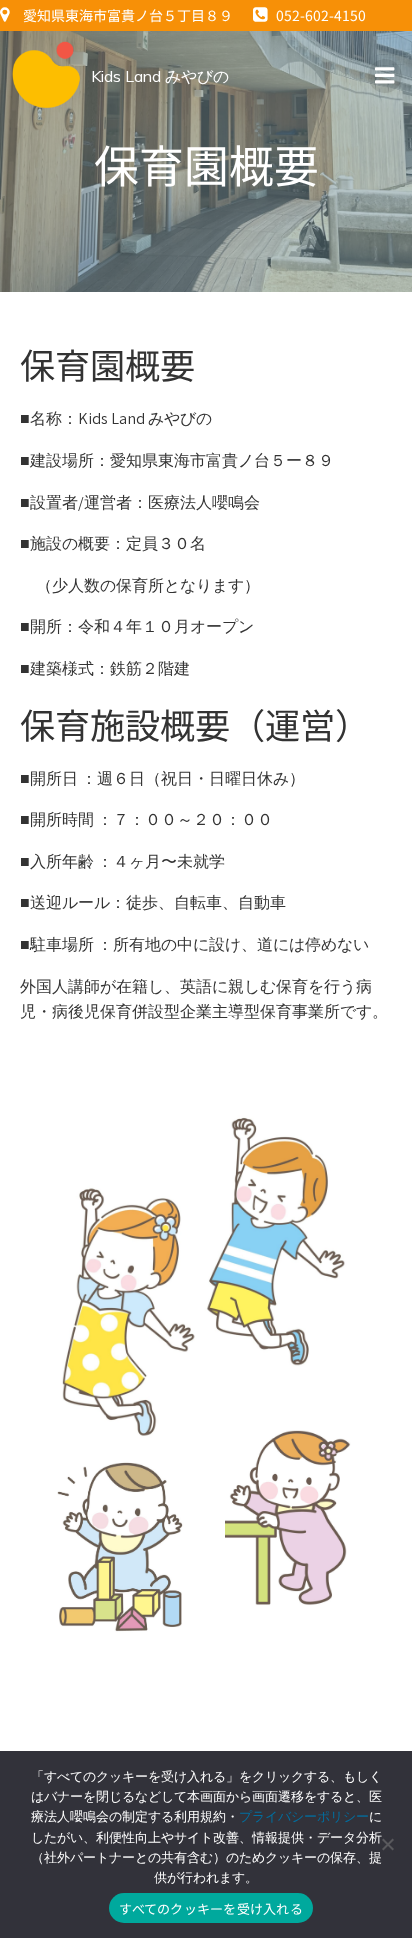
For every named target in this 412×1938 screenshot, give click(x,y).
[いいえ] (387, 1844)
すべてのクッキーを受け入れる (211, 1908)
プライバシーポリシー (304, 1817)
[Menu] (385, 76)
